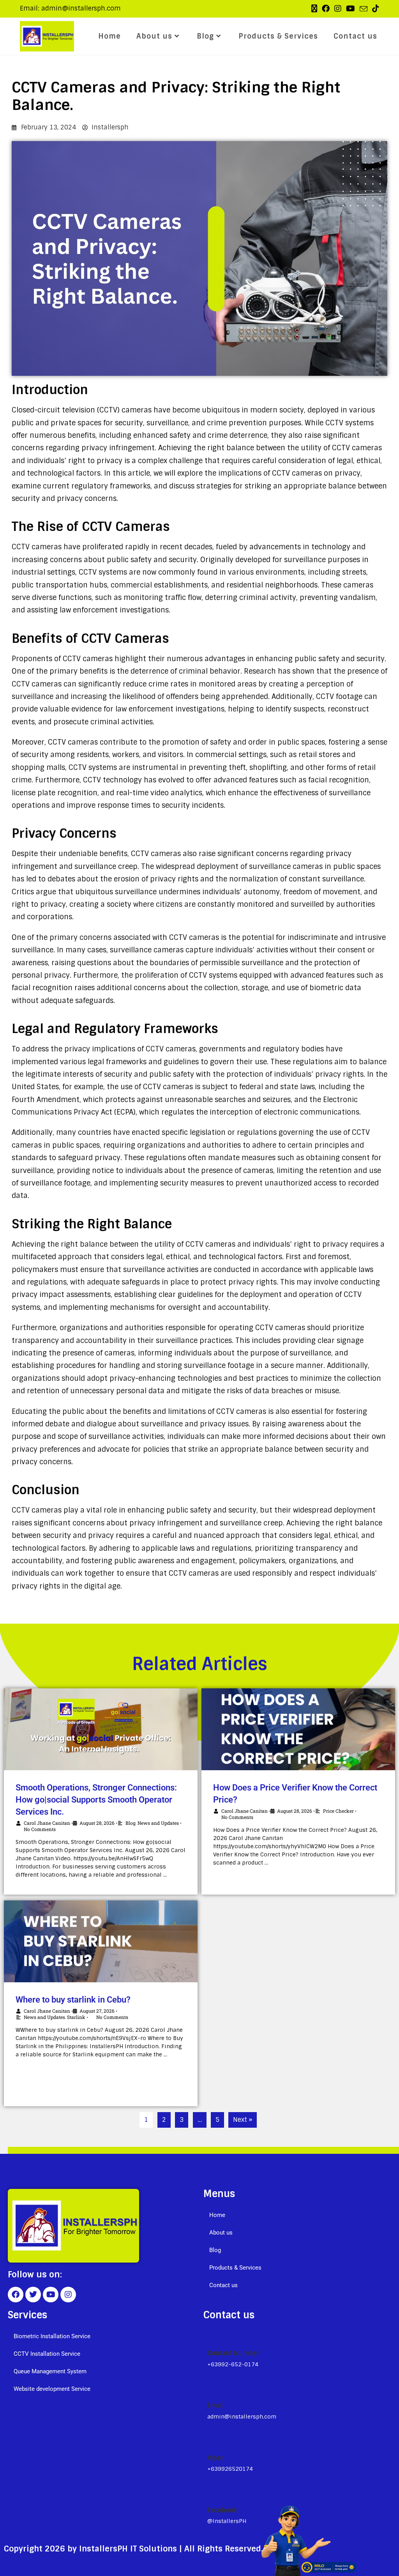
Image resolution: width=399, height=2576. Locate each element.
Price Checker (338, 1811)
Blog (131, 1823)
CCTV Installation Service (47, 2354)
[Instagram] (68, 2295)
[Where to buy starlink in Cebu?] (101, 1941)
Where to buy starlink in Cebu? (73, 2000)
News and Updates (158, 1823)
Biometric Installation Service (52, 2336)
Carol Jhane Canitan (47, 1823)
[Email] (210, 2388)
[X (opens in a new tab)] (314, 9)
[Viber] (211, 2440)
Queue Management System (50, 2371)
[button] (297, 2233)
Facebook (222, 2510)
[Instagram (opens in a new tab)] (338, 9)
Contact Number (233, 2353)
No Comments (237, 1817)
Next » (243, 2120)
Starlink (76, 2017)
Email (216, 2405)
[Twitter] (33, 2295)
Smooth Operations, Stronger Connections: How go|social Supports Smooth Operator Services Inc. (96, 1800)
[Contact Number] (211, 2335)
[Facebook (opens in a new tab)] (326, 9)
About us (221, 2233)
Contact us (223, 2285)
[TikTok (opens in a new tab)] (374, 9)
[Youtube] (51, 2295)
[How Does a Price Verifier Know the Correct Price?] (298, 1729)
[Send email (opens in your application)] (364, 9)
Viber (215, 2458)
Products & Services (235, 2268)
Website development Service (52, 2389)
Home (217, 2215)
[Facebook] (16, 2295)
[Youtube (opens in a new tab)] (350, 9)
